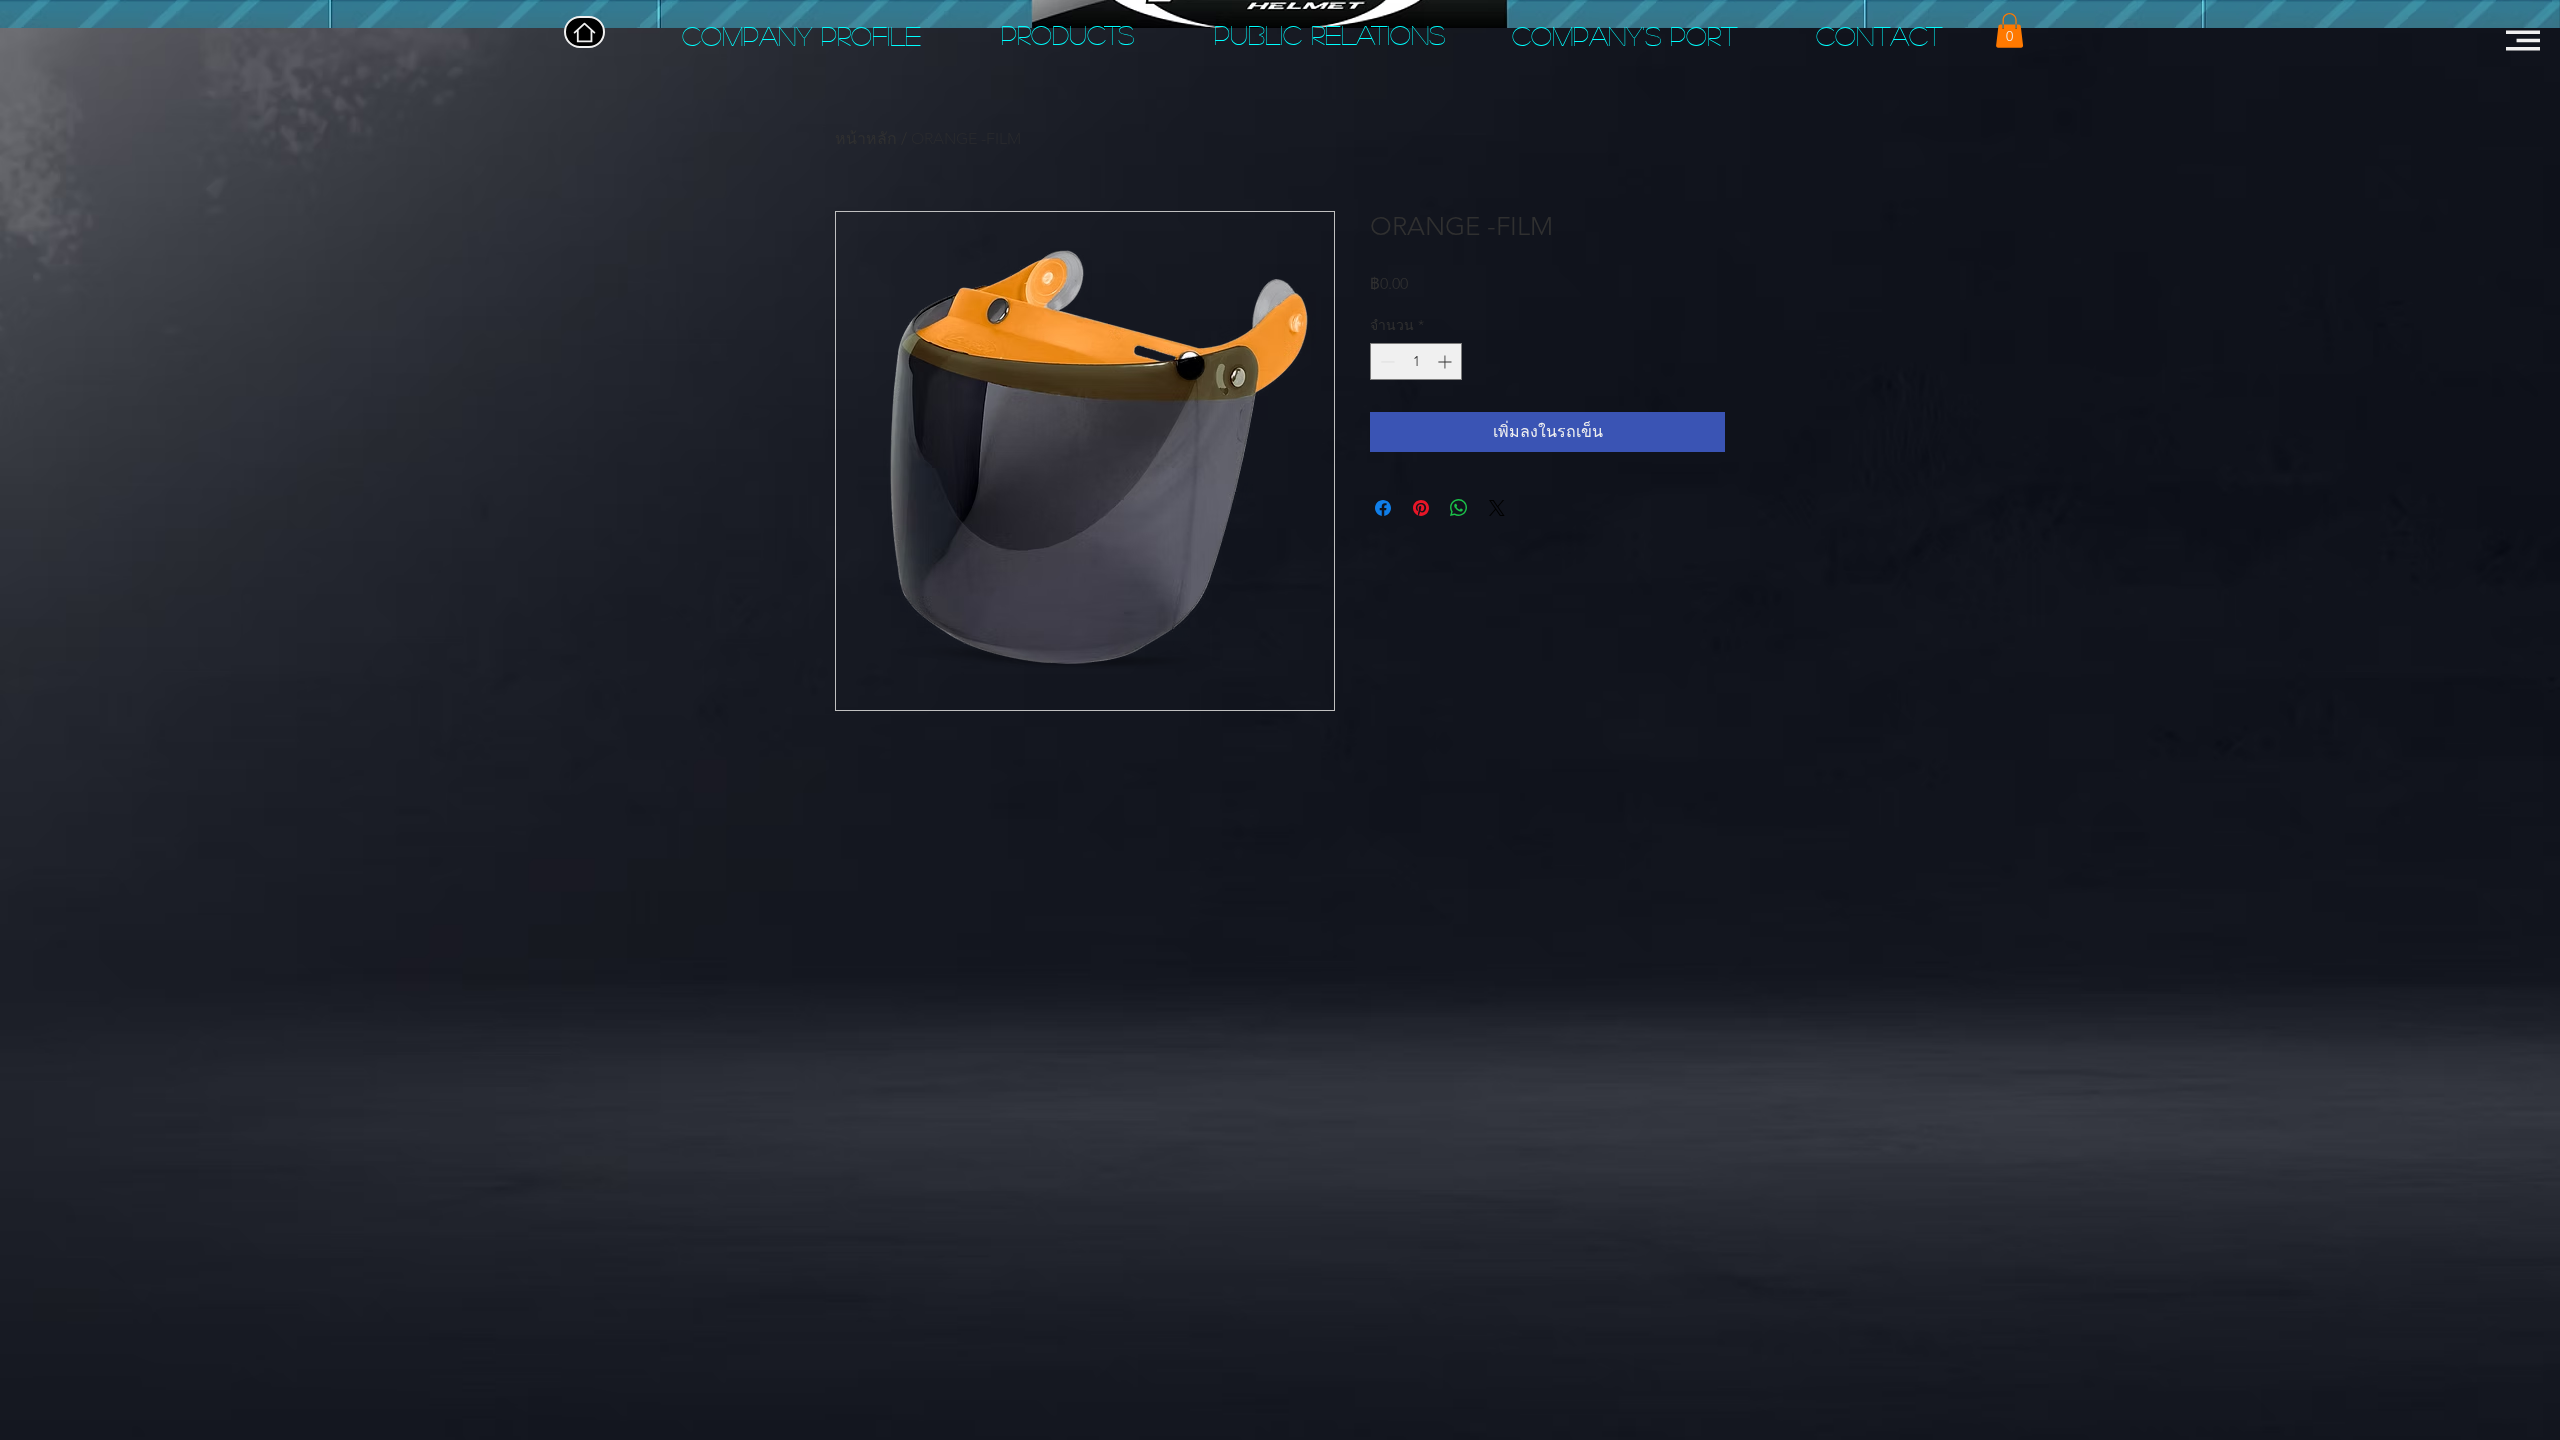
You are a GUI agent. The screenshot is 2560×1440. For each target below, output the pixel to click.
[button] (2009, 30)
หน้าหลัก (866, 138)
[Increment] (1446, 361)
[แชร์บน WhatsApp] (1459, 508)
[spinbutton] (1416, 361)
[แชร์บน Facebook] (1383, 508)
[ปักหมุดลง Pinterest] (1421, 508)
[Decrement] (1385, 361)
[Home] (584, 32)
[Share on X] (1497, 508)
